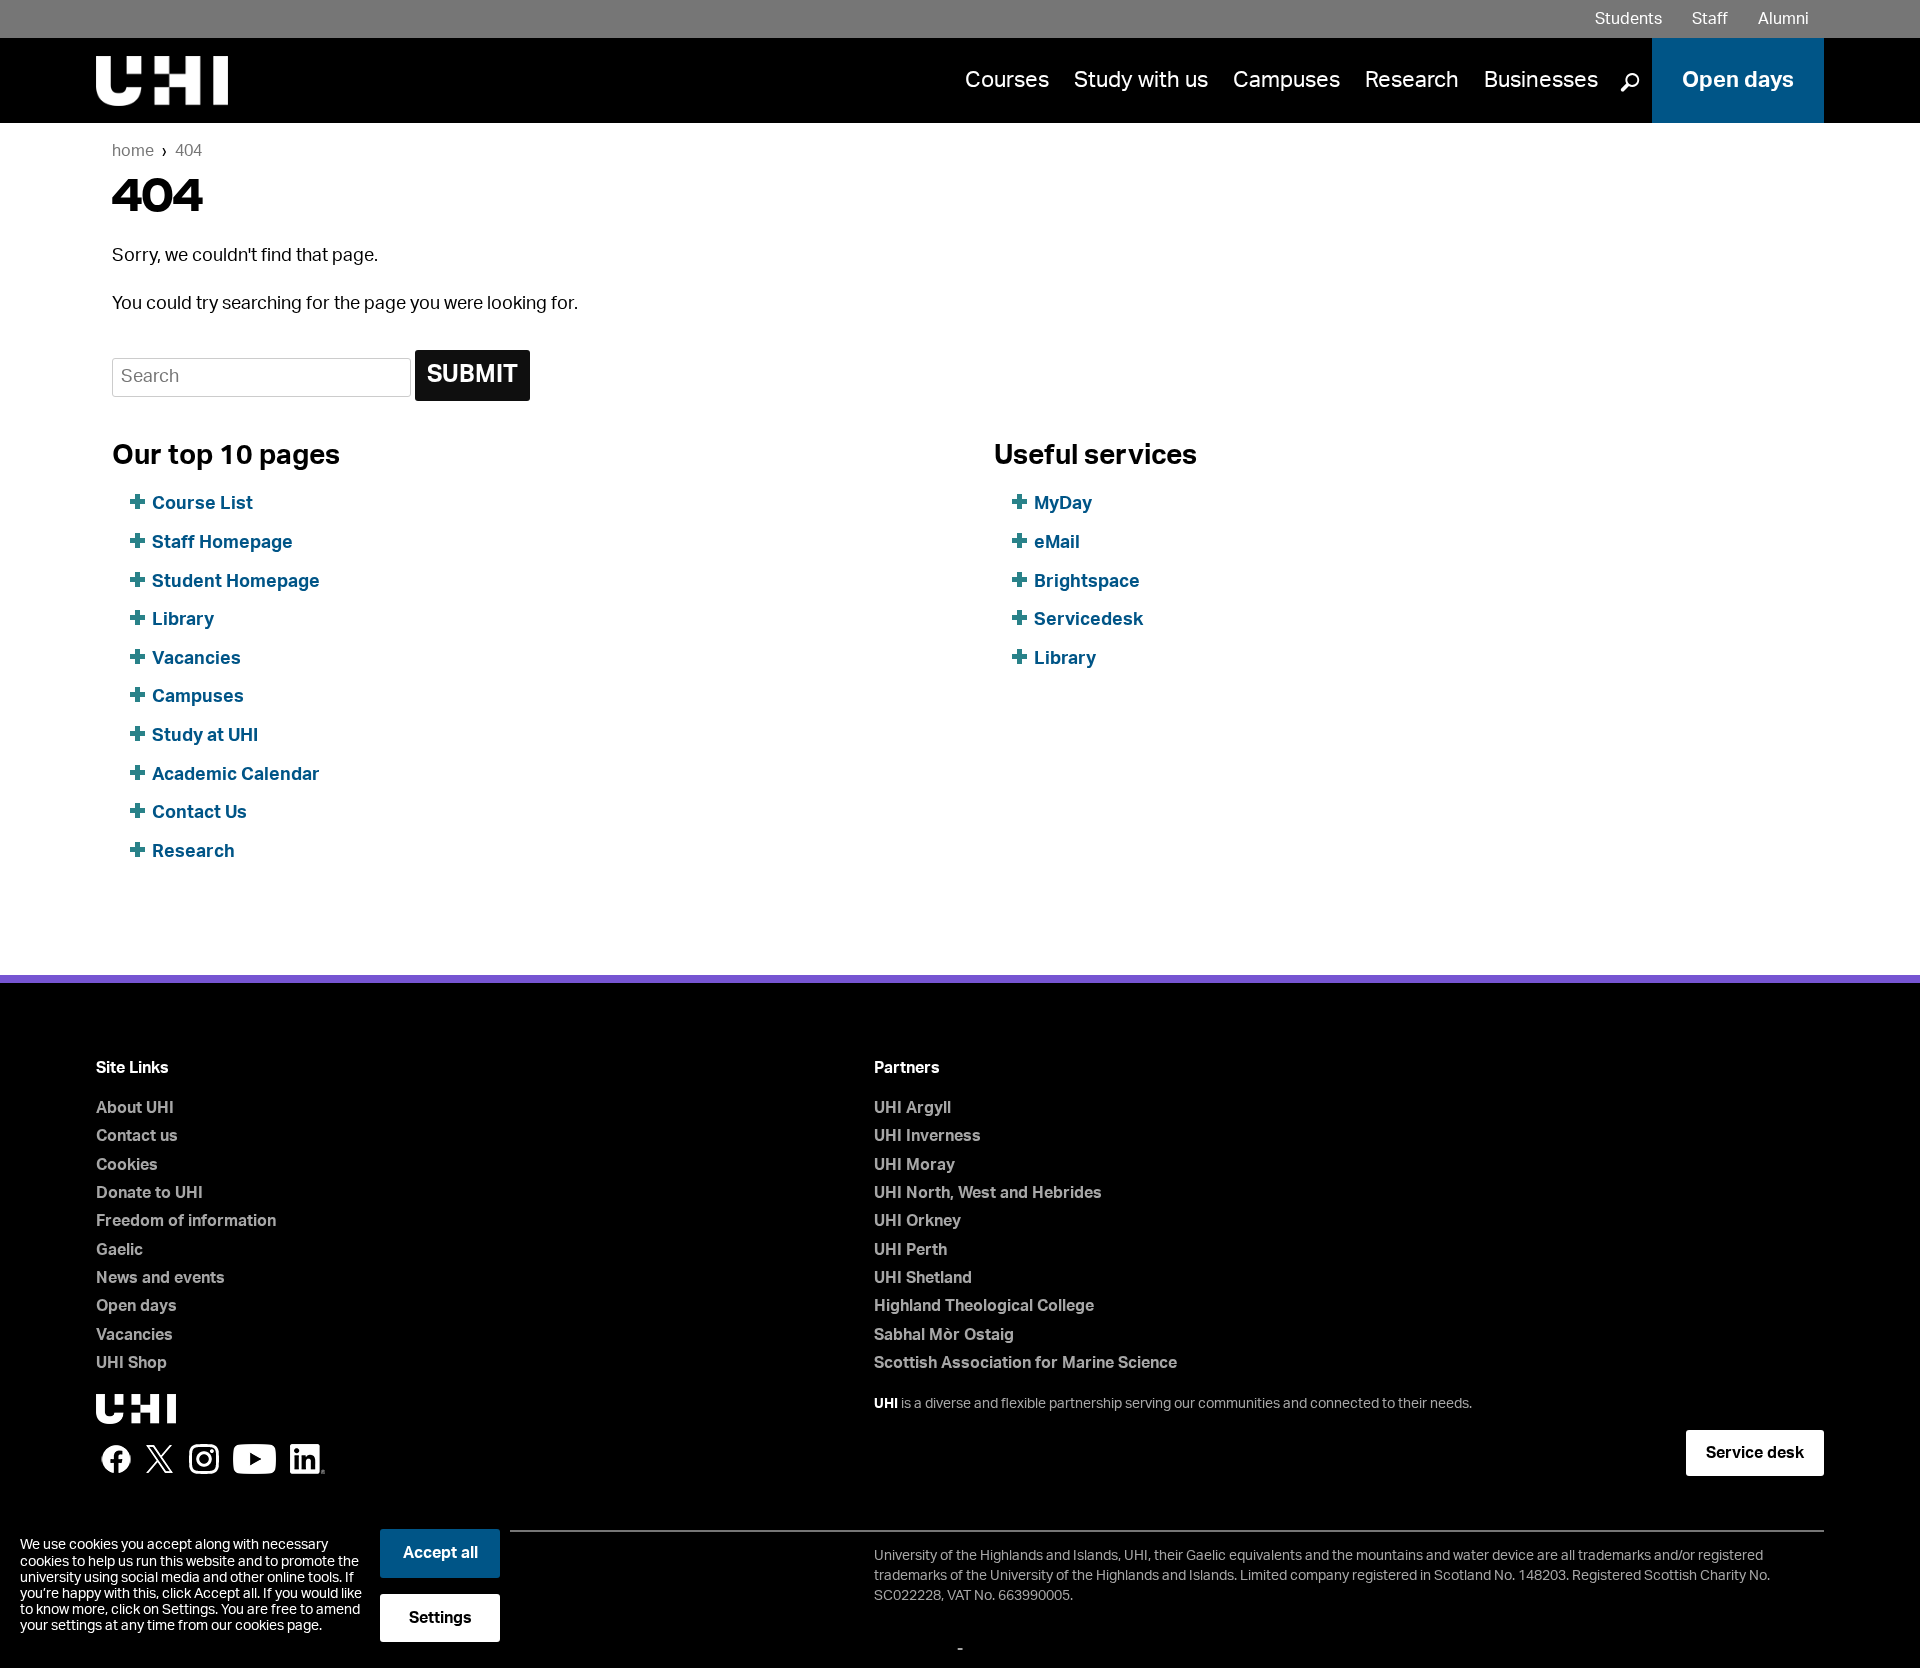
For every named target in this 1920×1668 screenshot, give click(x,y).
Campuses (1286, 80)
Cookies (127, 1165)
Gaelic (119, 1250)
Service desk (1755, 1453)
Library (183, 620)
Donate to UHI (149, 1193)
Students (1628, 19)
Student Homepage (236, 582)
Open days (1738, 80)
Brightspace (1087, 582)
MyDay (1063, 504)
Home (133, 151)
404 (188, 151)
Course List (202, 504)
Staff (1710, 19)
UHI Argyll (912, 1108)
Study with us (1141, 80)
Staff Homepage (222, 543)
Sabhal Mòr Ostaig (944, 1335)
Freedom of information (186, 1221)
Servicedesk (1088, 620)
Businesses (1541, 80)
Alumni (1783, 19)
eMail (1057, 543)
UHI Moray (914, 1165)
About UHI (135, 1108)
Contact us (137, 1136)
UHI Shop (131, 1363)
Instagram (204, 1459)
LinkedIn (307, 1459)
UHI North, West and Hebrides (988, 1193)
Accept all (440, 1553)
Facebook (116, 1459)
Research (1412, 80)
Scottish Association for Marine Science (1025, 1363)
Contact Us (199, 813)
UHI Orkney (917, 1221)
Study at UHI (205, 736)
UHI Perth (910, 1250)
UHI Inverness (927, 1136)
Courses (1007, 80)
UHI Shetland (923, 1278)
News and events (160, 1278)
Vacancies (196, 659)
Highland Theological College (984, 1306)
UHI (886, 1404)
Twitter (160, 1459)
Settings (440, 1618)
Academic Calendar (236, 775)
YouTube (254, 1459)
